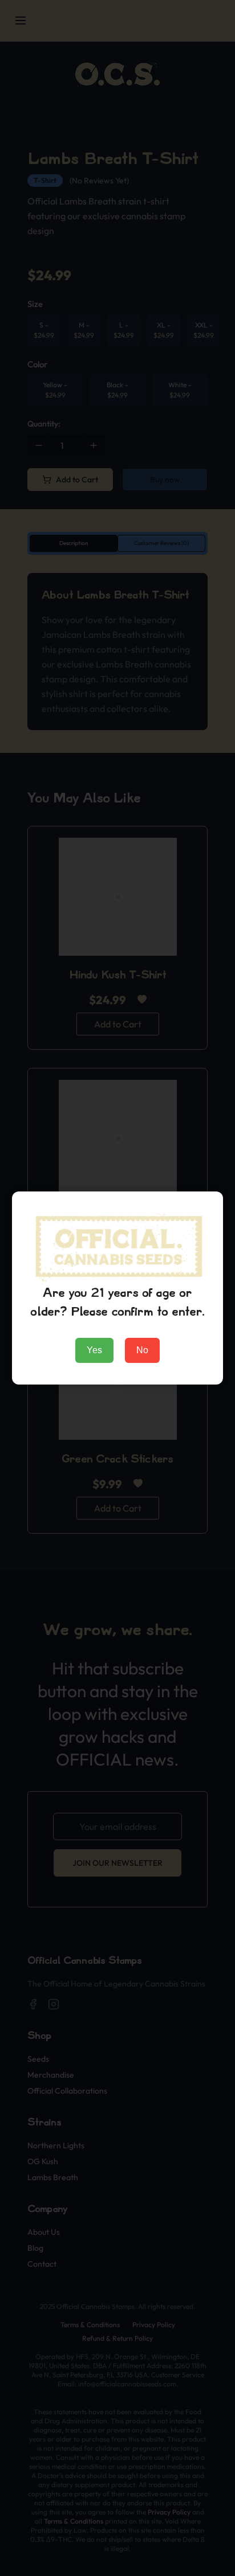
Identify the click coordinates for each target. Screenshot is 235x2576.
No (142, 1350)
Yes (94, 1350)
